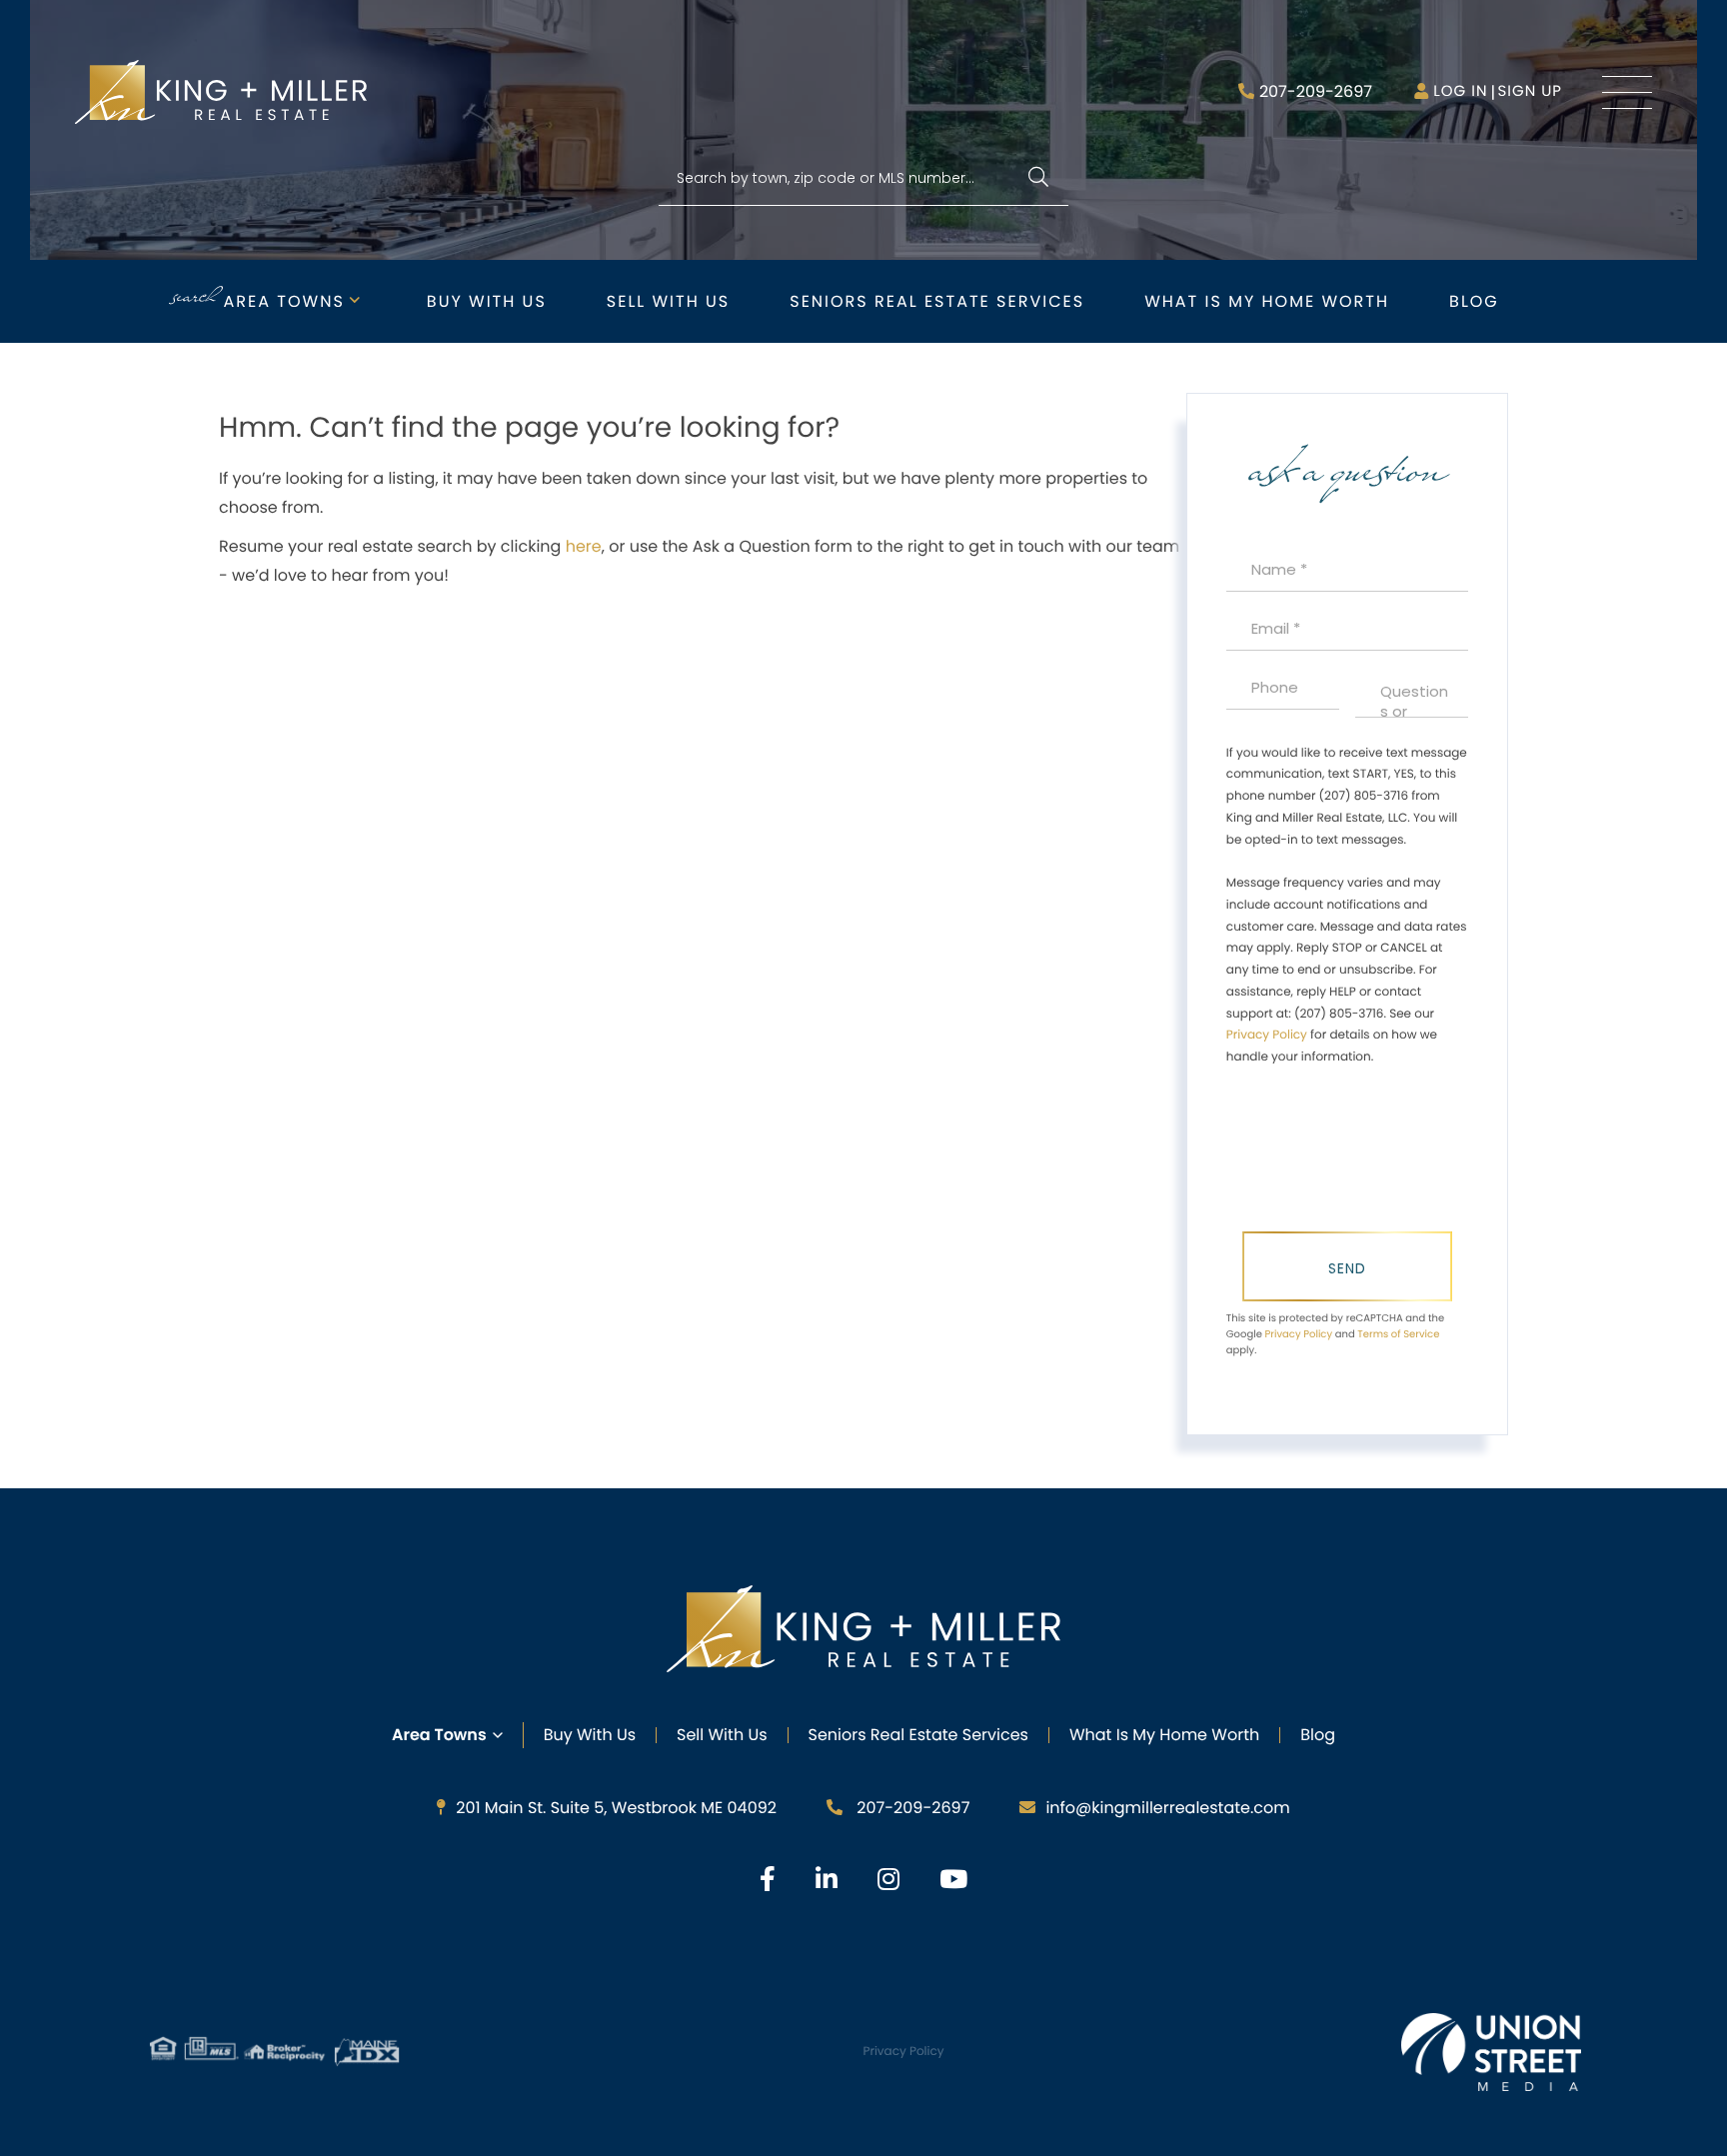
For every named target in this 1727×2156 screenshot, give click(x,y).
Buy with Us (487, 301)
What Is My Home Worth (1164, 1735)
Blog (1474, 301)
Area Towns (284, 301)
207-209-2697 (1316, 91)
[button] (1038, 178)
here (584, 546)
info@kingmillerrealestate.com (1167, 1808)
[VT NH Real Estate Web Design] (1491, 2052)
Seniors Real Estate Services (937, 301)
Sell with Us (668, 301)
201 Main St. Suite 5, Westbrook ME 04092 (616, 1808)
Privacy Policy (1267, 1035)
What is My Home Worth (1267, 301)
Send (1347, 1268)
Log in (1460, 91)
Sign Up (1530, 91)
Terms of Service (1398, 1334)
